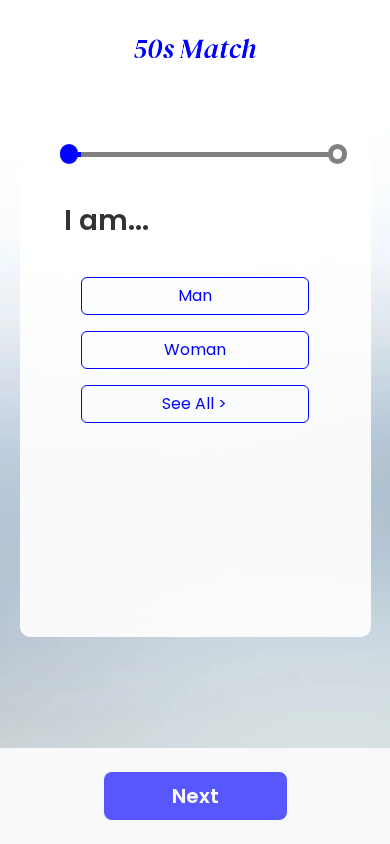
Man (195, 295)
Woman (195, 349)
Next (195, 796)
